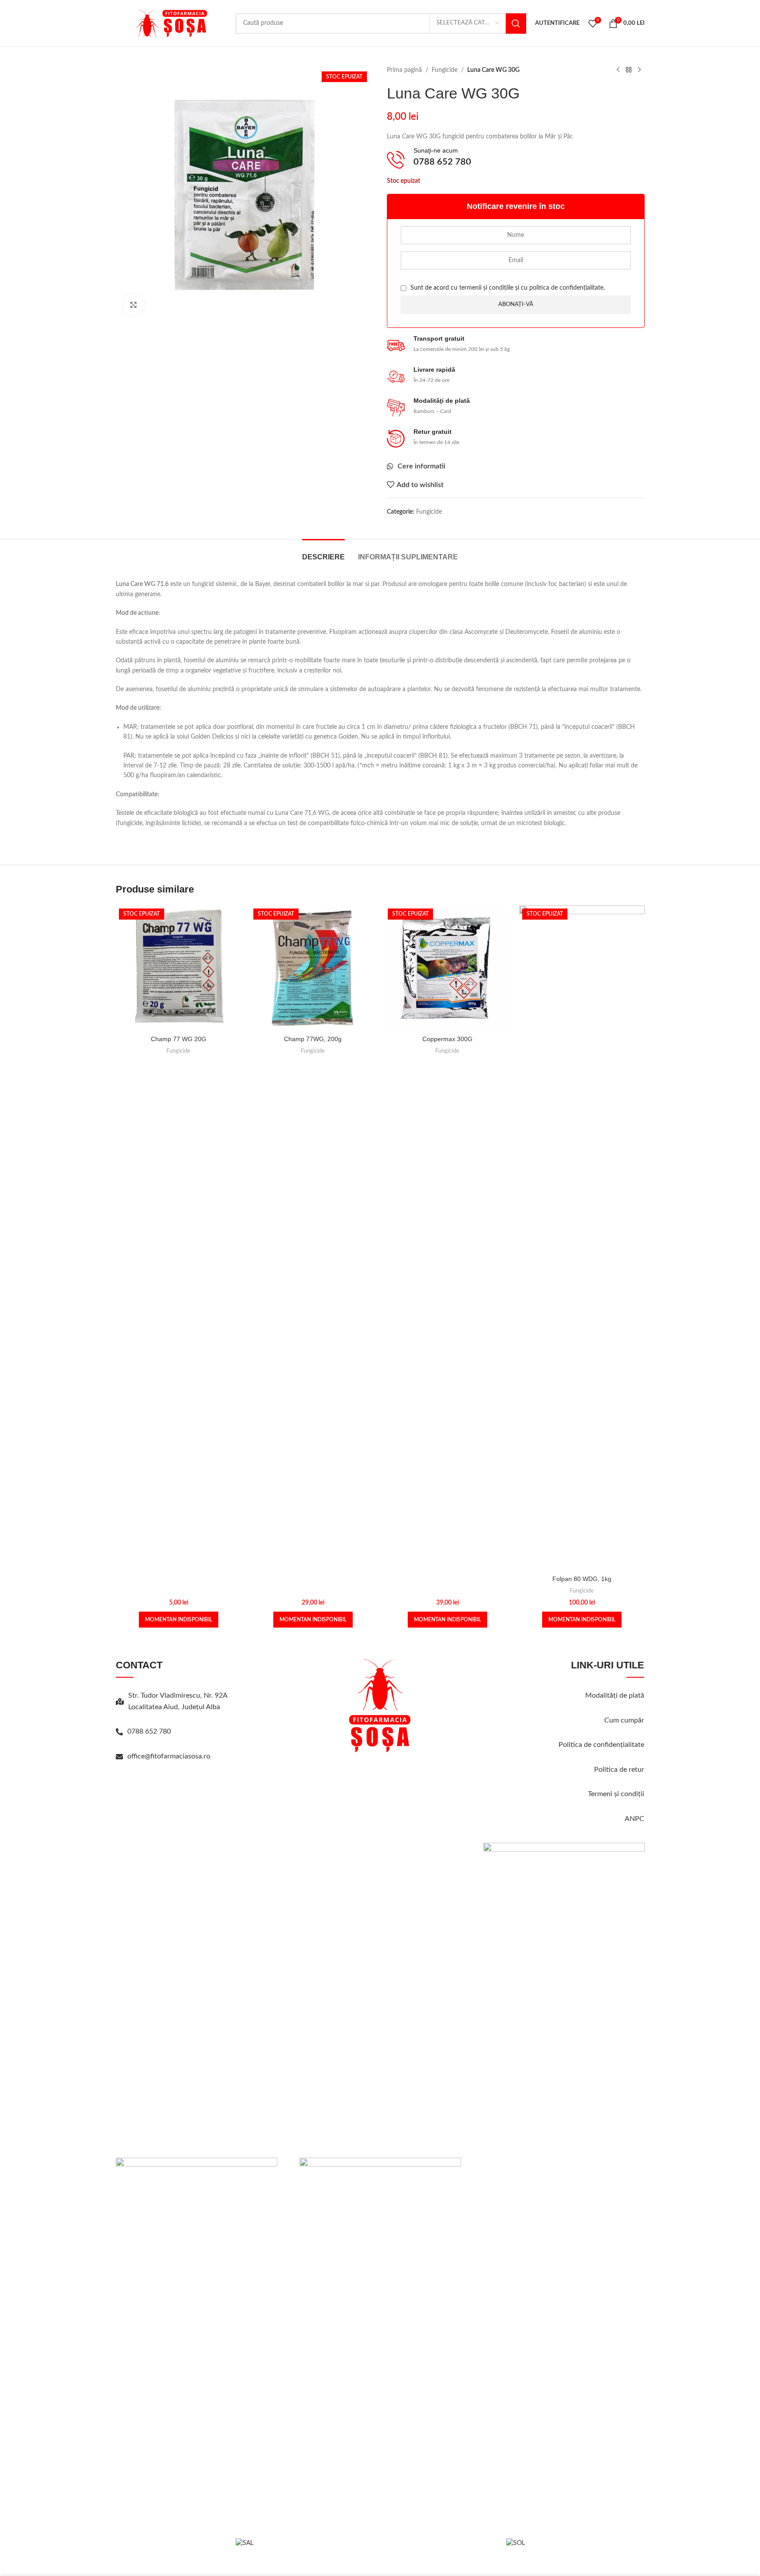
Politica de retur (619, 1770)
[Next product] (639, 70)
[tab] (323, 553)
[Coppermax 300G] (447, 968)
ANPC (634, 1819)
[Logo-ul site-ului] (171, 23)
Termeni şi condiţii (616, 1794)
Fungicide (445, 70)
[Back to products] (629, 70)
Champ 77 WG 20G (179, 1039)
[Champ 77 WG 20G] (179, 968)
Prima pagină (404, 70)
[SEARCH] (516, 24)
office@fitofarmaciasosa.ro (169, 1756)
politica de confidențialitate (566, 288)
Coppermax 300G (447, 1039)
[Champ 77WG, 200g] (313, 968)
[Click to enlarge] (134, 305)
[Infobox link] (516, 159)
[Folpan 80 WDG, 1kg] (582, 1238)
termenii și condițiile (486, 288)
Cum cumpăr (624, 1720)
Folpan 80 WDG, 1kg (582, 1579)
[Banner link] (197, 2182)
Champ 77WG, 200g (313, 1039)
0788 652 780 (149, 1731)
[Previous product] (618, 70)
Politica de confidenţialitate (601, 1745)
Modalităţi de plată (615, 1695)
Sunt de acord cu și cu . (507, 288)
